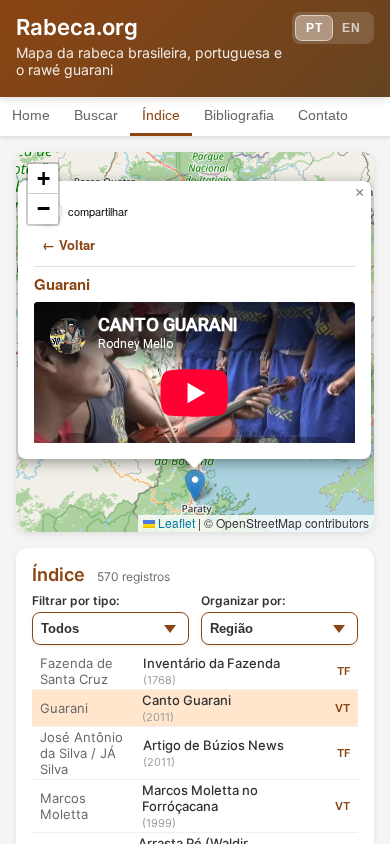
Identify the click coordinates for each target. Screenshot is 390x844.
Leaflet (175, 522)
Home (31, 115)
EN (351, 28)
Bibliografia (239, 115)
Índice (161, 115)
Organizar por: (243, 600)
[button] (195, 485)
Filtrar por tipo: (75, 600)
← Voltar (68, 244)
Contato (323, 115)
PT (314, 28)
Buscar (96, 115)
